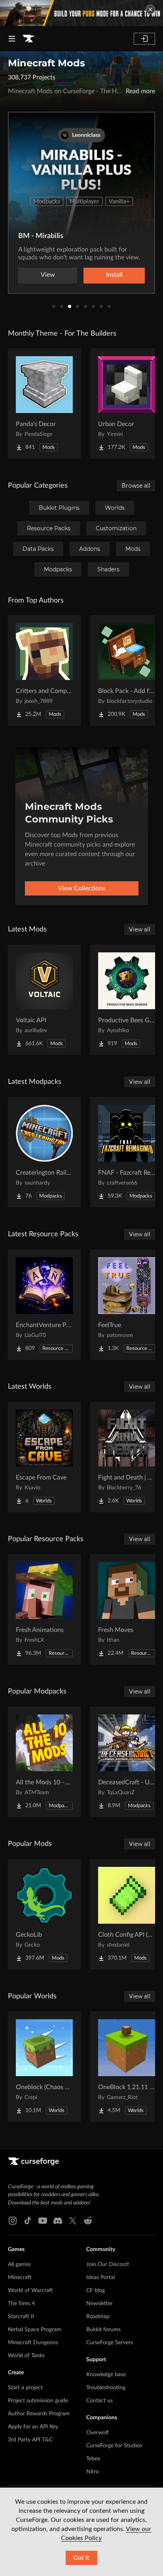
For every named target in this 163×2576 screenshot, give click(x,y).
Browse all (136, 486)
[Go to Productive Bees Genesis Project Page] (127, 1000)
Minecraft (20, 2277)
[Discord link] (58, 2221)
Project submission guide (38, 2401)
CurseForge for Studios (114, 2446)
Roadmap (98, 2317)
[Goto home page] (28, 39)
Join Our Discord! (108, 2264)
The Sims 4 (21, 2304)
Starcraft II (21, 2317)
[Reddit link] (88, 2221)
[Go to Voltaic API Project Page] (44, 1000)
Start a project (25, 2388)
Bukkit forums (103, 2330)
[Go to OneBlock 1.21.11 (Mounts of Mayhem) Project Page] (127, 2067)
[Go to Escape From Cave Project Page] (44, 1457)
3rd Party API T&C (30, 2440)
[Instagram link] (13, 2221)
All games (19, 2264)
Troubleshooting (106, 2388)
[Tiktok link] (28, 2221)
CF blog (96, 2291)
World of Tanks (26, 2356)
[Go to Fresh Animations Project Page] (44, 1609)
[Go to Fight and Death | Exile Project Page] (127, 1457)
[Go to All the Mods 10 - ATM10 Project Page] (44, 1762)
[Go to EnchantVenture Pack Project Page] (44, 1305)
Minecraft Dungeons (33, 2343)
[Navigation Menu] (12, 39)
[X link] (73, 2221)
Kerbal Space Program (35, 2330)
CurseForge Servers (110, 2343)
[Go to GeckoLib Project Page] (44, 1914)
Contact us (100, 2401)
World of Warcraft (30, 2291)
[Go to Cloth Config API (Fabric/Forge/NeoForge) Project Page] (127, 1914)
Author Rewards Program (39, 2414)
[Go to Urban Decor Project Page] (127, 404)
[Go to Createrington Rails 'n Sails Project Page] (44, 1152)
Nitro (93, 2472)
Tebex (93, 2459)
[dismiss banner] (150, 9)
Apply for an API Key (33, 2427)
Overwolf (98, 2433)
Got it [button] (81, 2558)
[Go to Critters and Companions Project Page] (44, 670)
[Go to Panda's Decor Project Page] (44, 404)
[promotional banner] (81, 13)
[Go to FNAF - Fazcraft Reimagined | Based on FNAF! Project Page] (127, 1152)
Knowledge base (106, 2375)
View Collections (82, 888)
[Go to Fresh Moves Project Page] (127, 1609)
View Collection (81, 275)
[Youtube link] (43, 2221)
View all (140, 929)
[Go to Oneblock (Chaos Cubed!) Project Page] (44, 2067)
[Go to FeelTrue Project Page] (127, 1305)
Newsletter (100, 2304)
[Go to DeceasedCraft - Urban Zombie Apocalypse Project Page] (127, 1762)
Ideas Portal (100, 2277)
